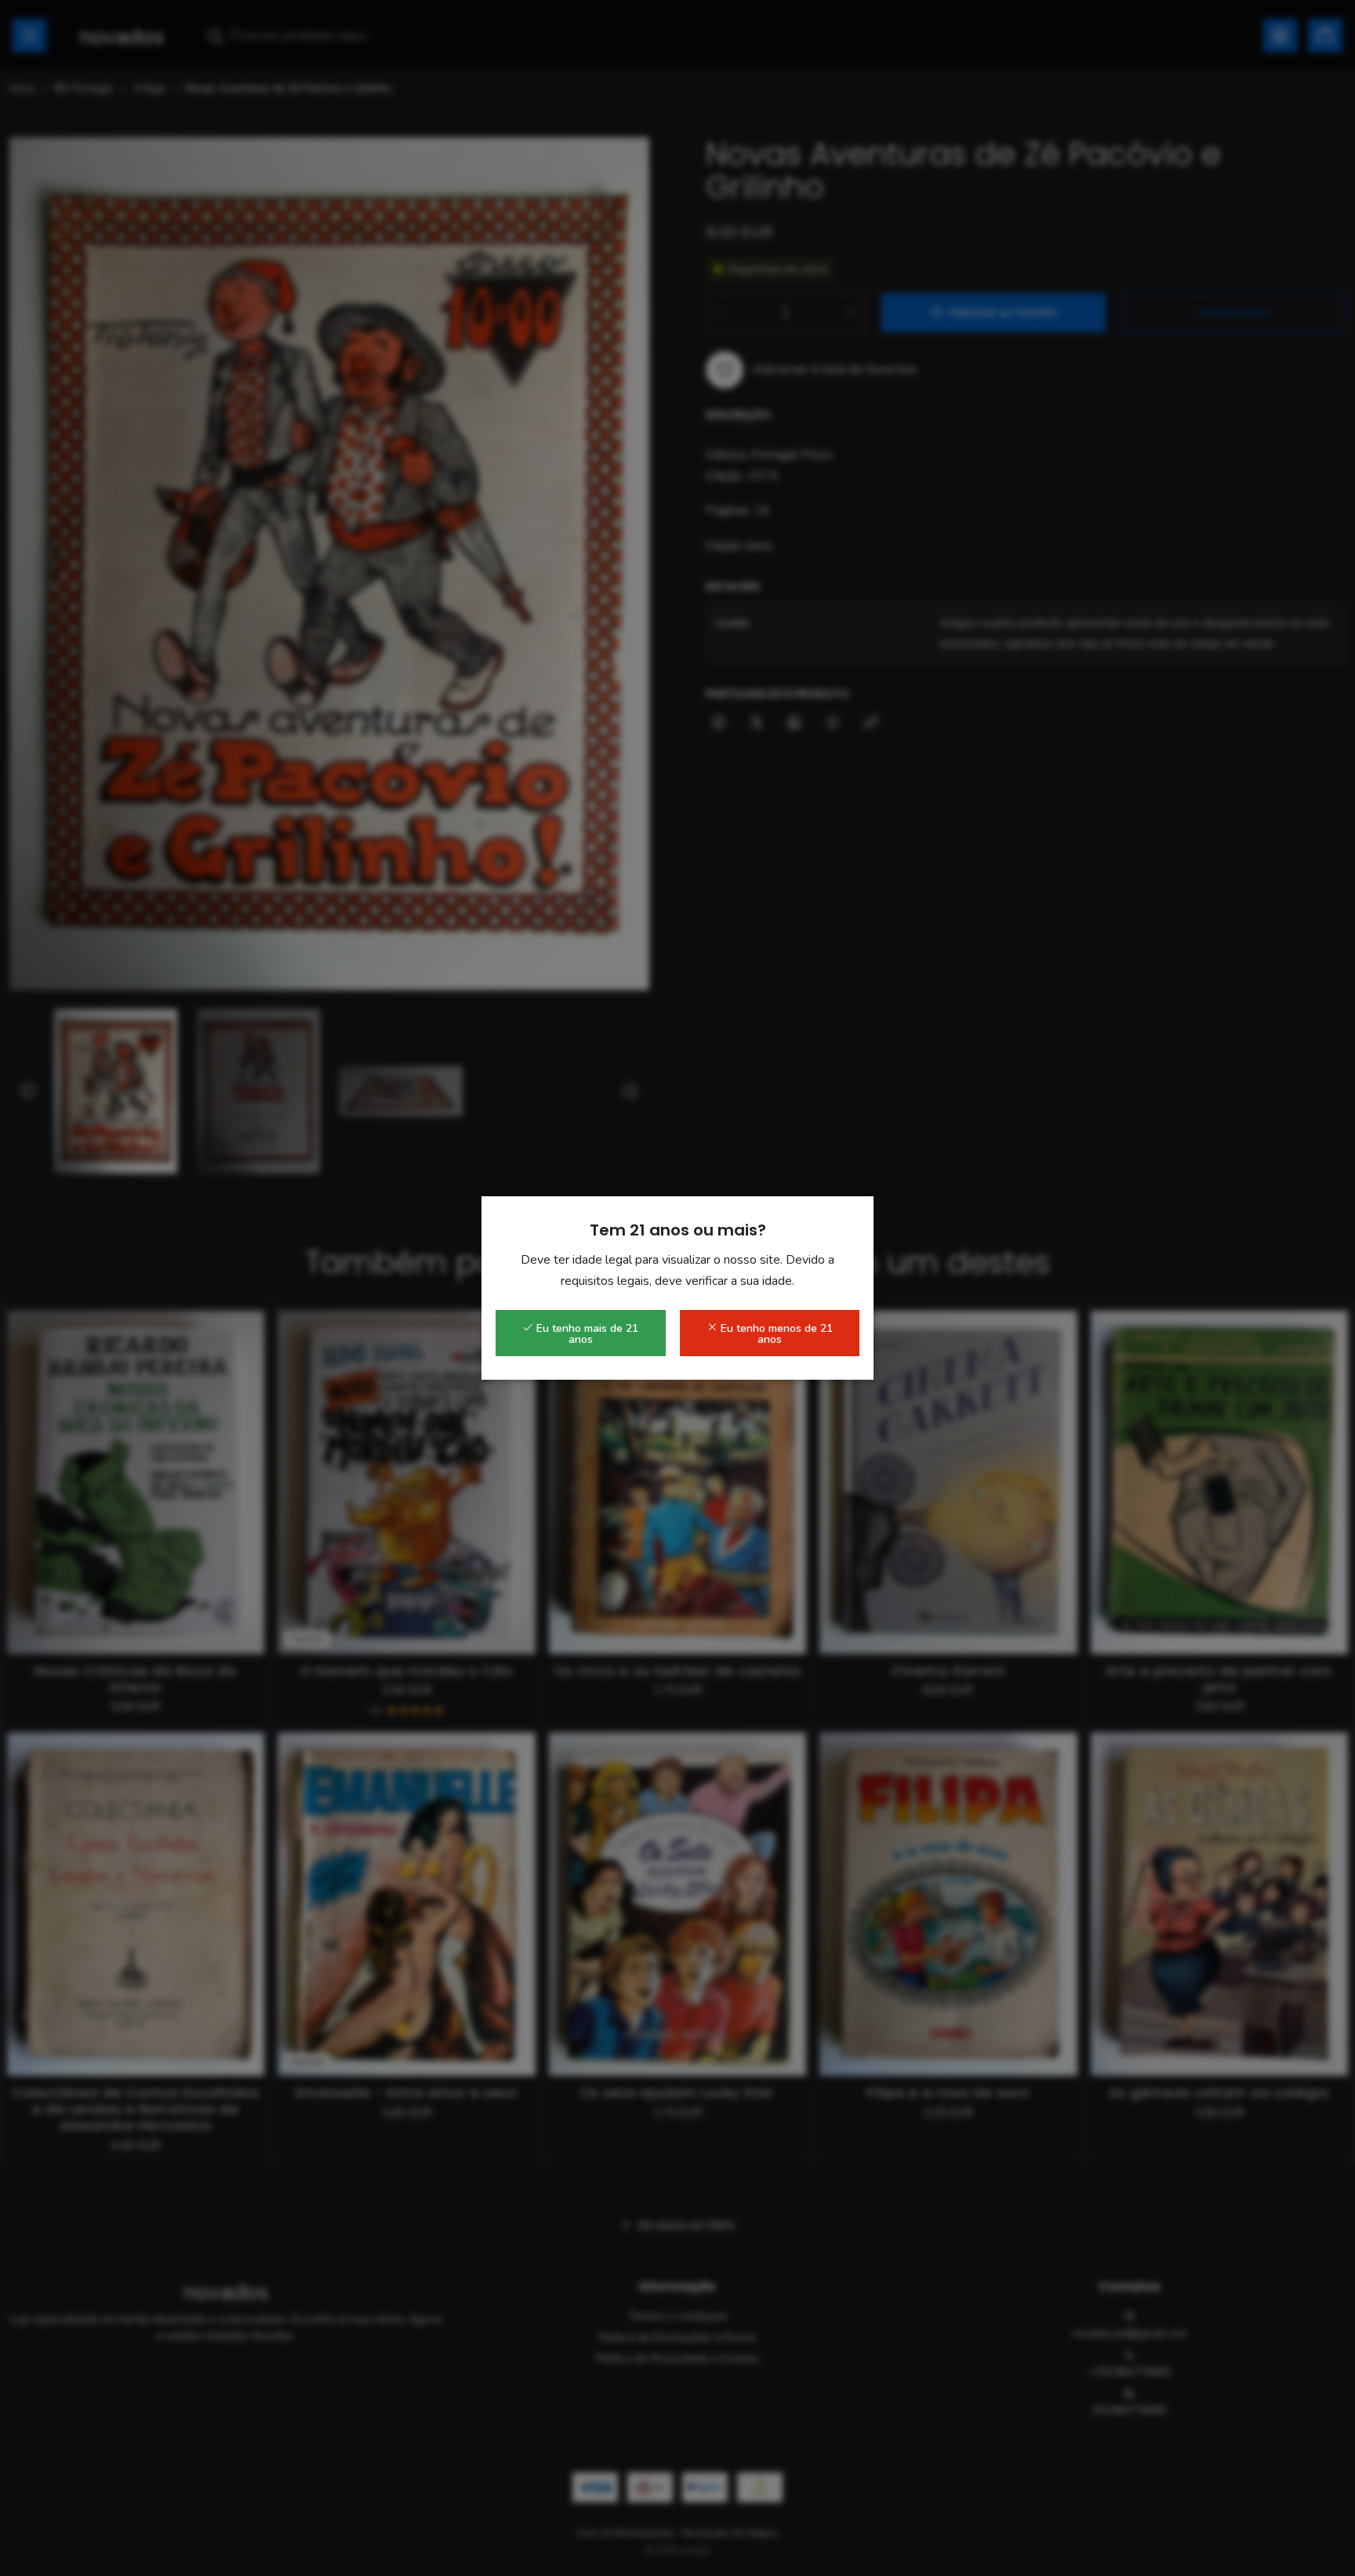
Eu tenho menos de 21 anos (775, 1334)
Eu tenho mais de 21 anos (586, 1334)
